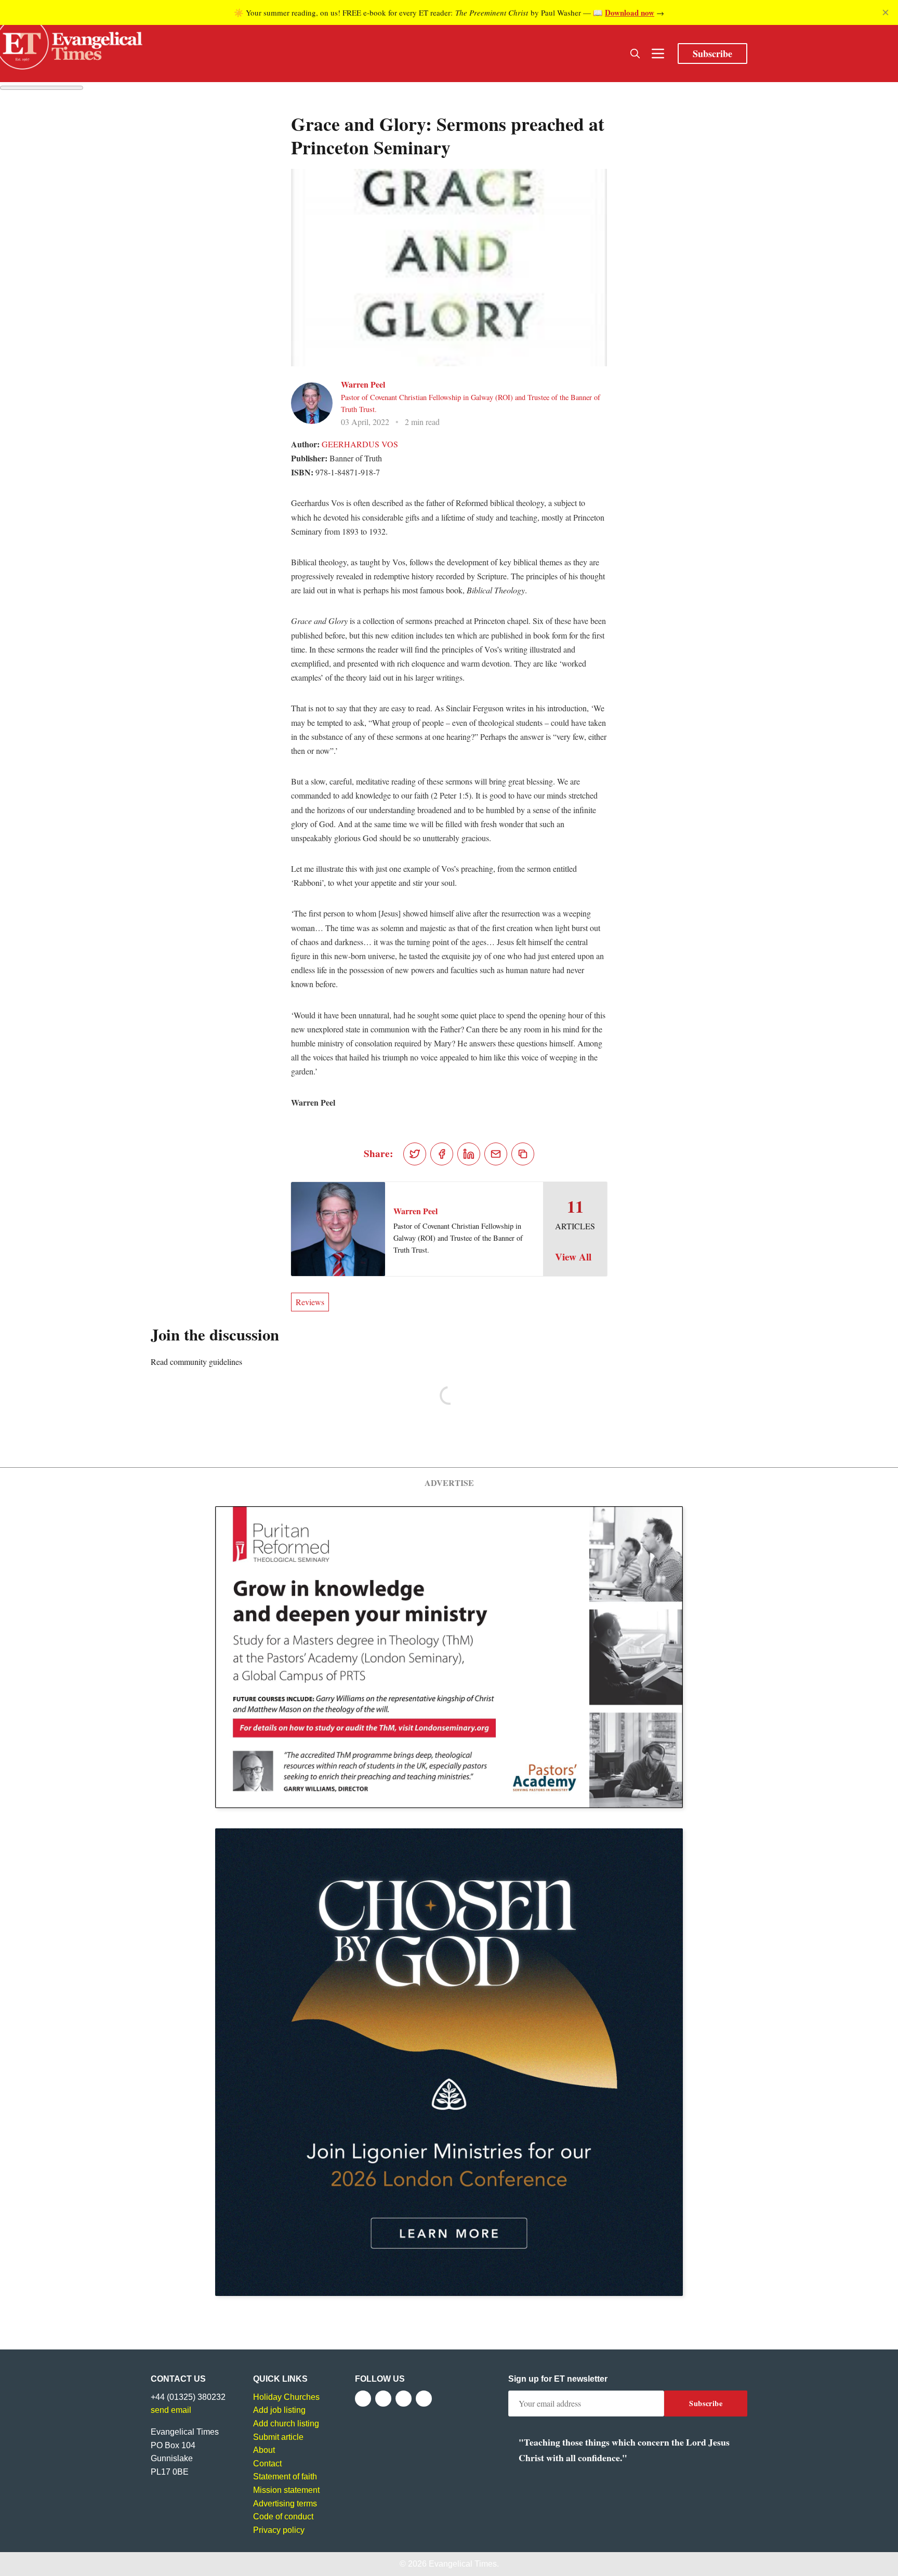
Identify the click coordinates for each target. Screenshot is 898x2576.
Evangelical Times (463, 2564)
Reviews (310, 1302)
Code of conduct (283, 2517)
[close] (886, 12)
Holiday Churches (286, 2397)
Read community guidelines (196, 1362)
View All (573, 1257)
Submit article (278, 2437)
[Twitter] (383, 2399)
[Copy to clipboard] (523, 1154)
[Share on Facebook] (442, 1154)
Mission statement (286, 2490)
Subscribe (712, 54)
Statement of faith (285, 2477)
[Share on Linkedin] (469, 1154)
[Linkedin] (424, 2399)
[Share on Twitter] (415, 1154)
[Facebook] (363, 2399)
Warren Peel (363, 384)
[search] (635, 54)
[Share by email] (496, 1154)
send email (171, 2410)
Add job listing (279, 2410)
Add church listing (286, 2424)
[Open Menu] (658, 54)
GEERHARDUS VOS (360, 444)
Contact (267, 2464)
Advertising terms (285, 2504)
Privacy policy (279, 2530)
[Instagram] (404, 2399)
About (264, 2450)
